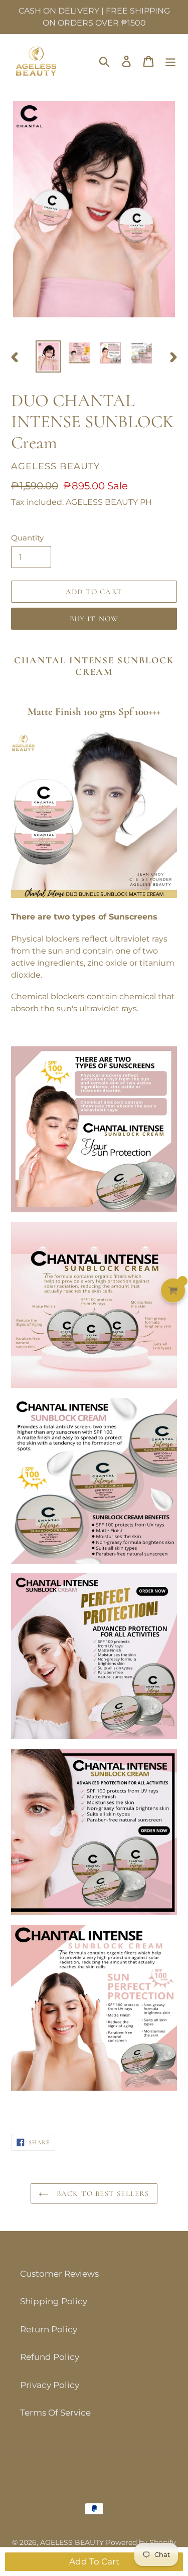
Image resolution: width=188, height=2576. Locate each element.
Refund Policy (50, 2357)
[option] (48, 356)
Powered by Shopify (141, 2542)
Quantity (27, 538)
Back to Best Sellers (101, 2193)
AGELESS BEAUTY (73, 2542)
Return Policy (49, 2329)
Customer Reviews (59, 2274)
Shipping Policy (54, 2301)
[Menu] (170, 61)
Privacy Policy (50, 2385)
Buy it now (94, 619)
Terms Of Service (55, 2413)
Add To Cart (94, 2561)
